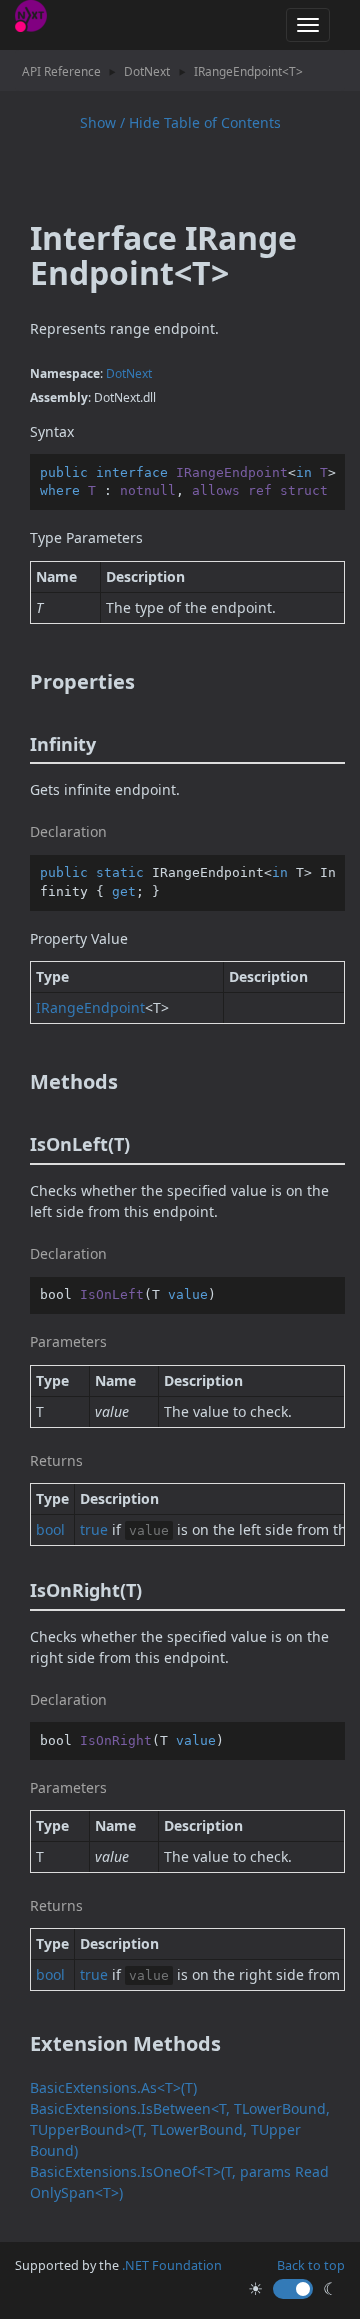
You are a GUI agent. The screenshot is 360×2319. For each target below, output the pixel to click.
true (94, 1529)
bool (50, 1529)
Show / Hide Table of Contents (180, 122)
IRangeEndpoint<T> (248, 71)
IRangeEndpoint (90, 1007)
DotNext (147, 71)
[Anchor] (16, 682)
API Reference (61, 71)
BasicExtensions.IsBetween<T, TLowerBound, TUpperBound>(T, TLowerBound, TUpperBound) (180, 2129)
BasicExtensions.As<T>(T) (113, 2087)
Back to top (311, 2265)
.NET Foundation (172, 2265)
